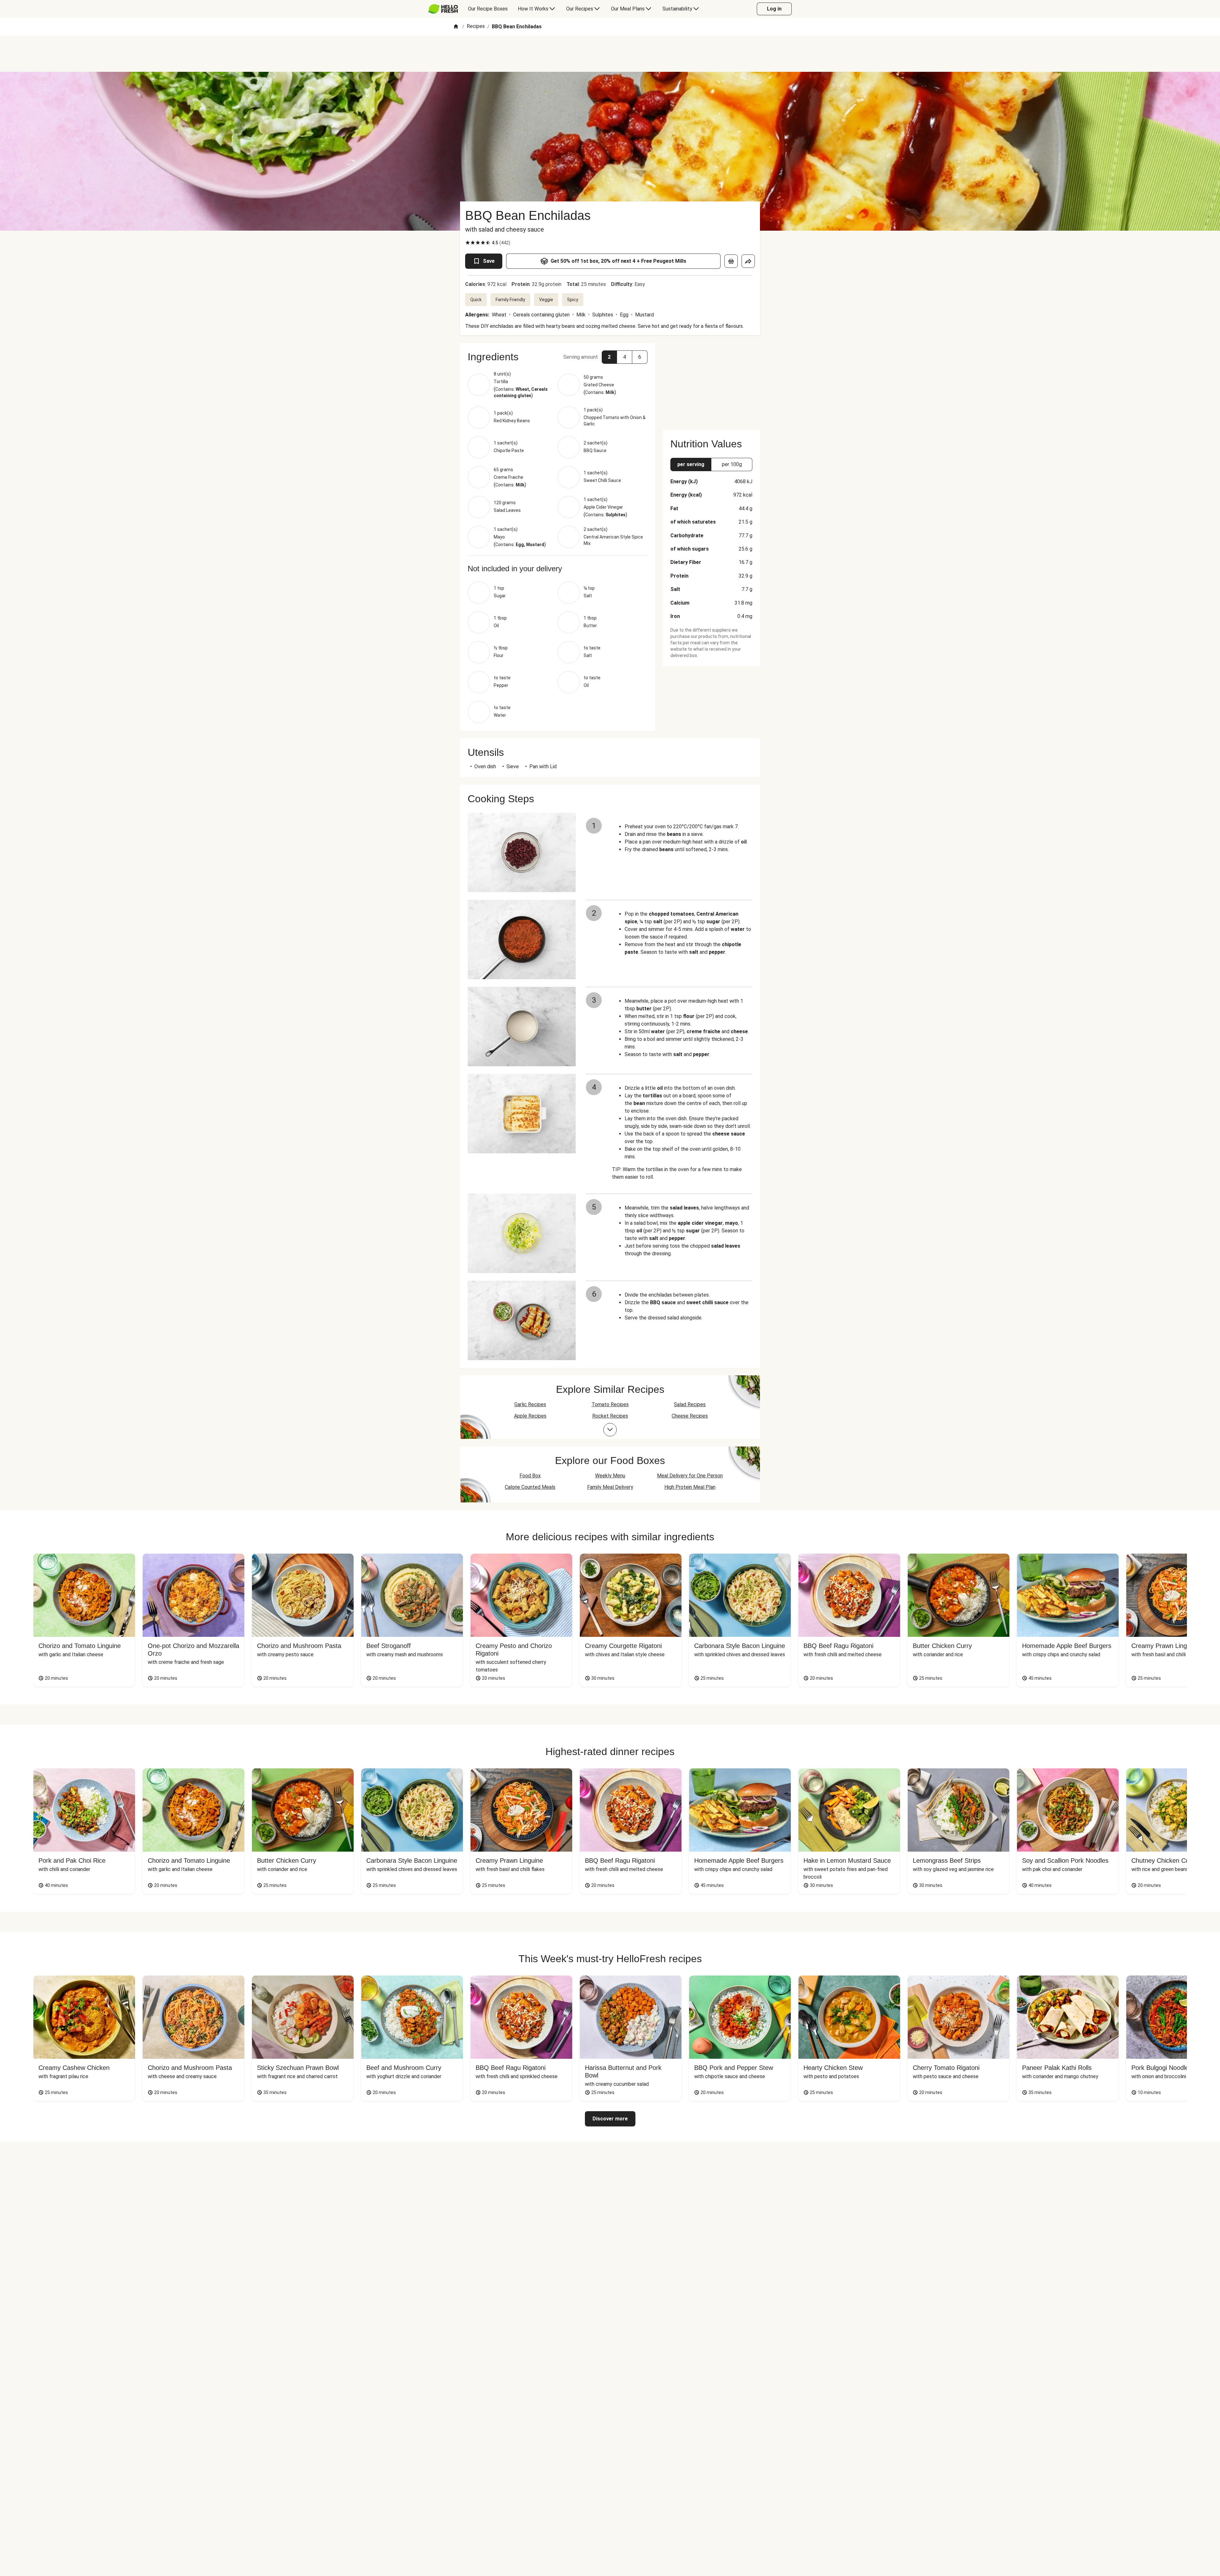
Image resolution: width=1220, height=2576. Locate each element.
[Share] (748, 261)
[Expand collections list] (610, 1430)
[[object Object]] (731, 261)
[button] (558, 357)
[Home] (456, 27)
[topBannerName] (610, 54)
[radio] (468, 243)
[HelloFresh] (443, 9)
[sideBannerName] (711, 383)
